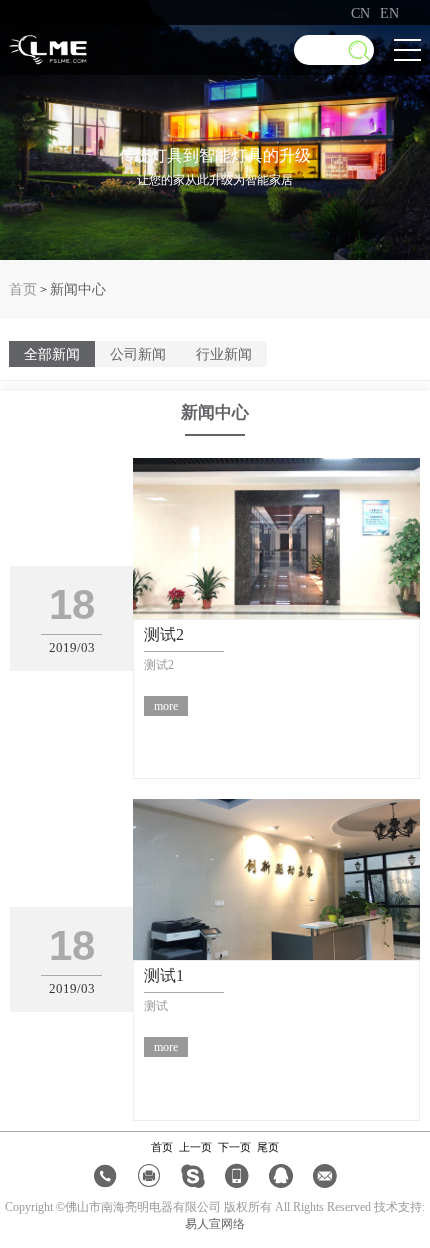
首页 (23, 289)
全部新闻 (52, 354)
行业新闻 (224, 354)
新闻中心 (78, 289)
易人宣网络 (215, 1224)
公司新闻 (138, 354)
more (166, 706)
